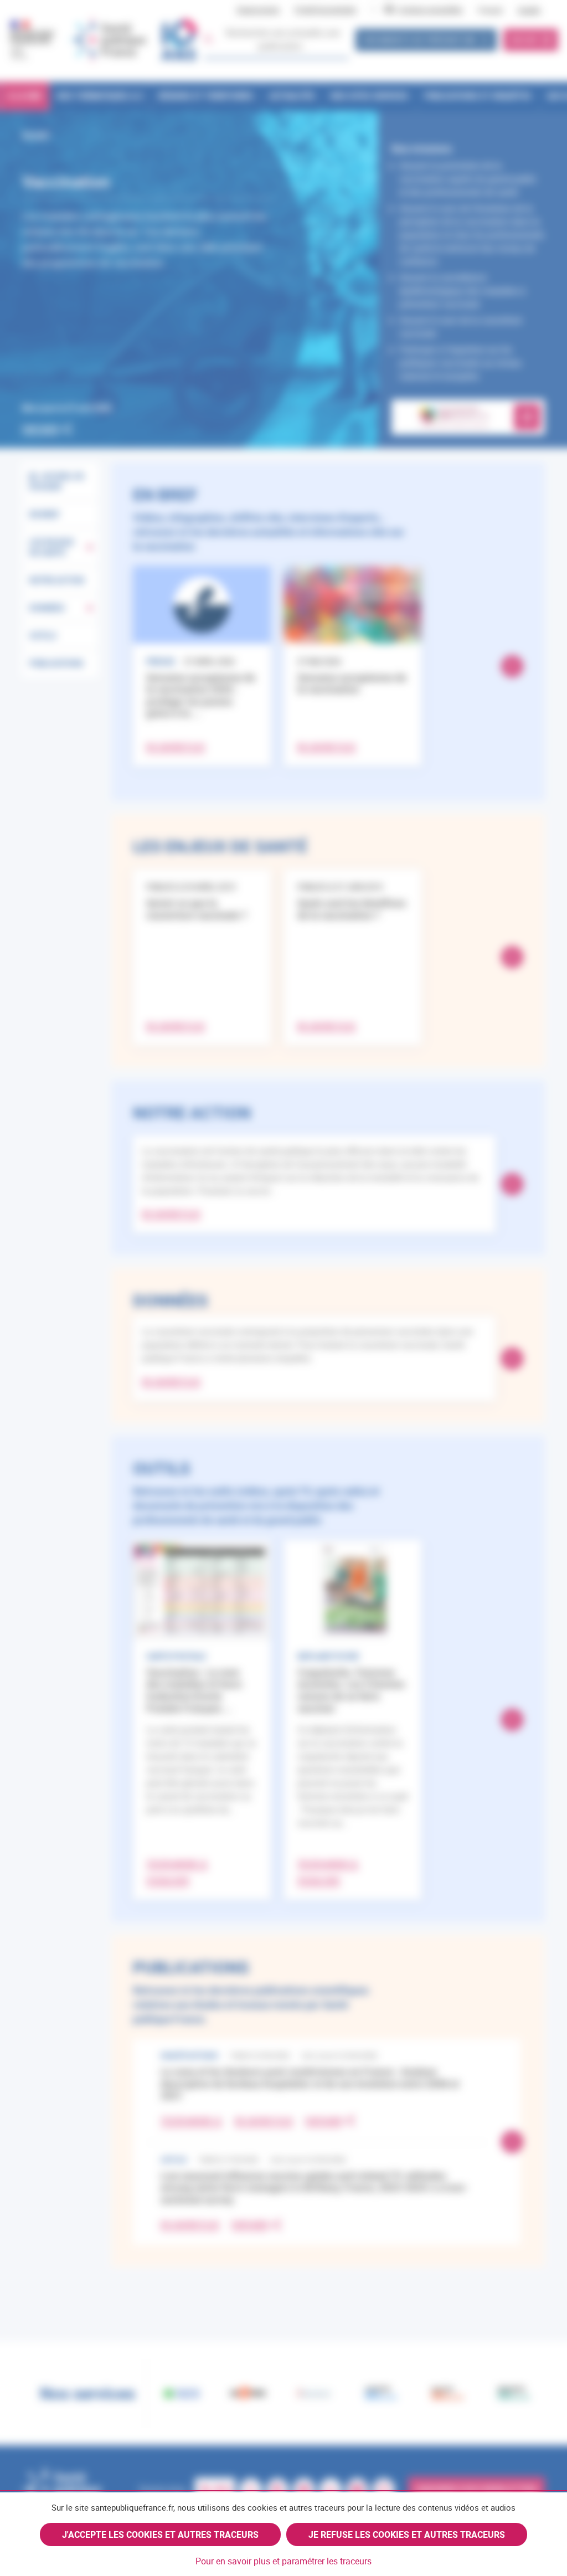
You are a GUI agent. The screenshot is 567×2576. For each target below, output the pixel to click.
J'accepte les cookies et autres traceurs (160, 2534)
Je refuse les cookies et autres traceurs (407, 2534)
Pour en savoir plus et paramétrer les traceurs (283, 2561)
